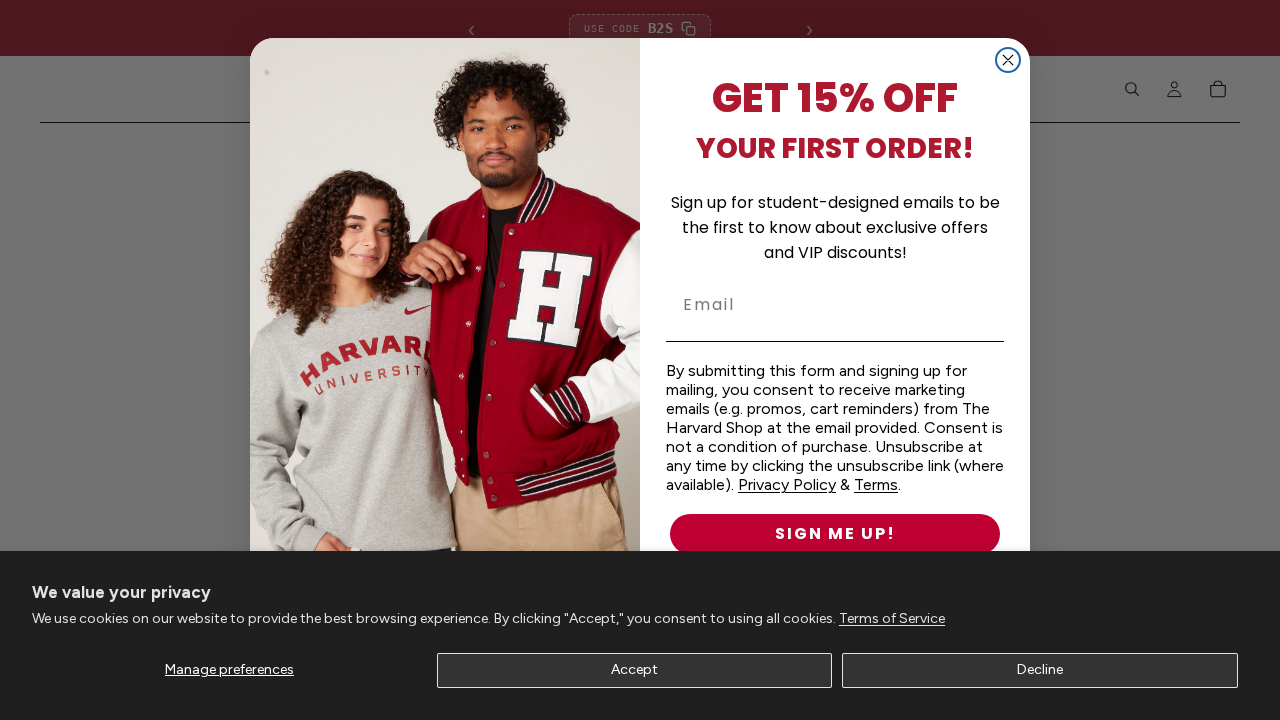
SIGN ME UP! (835, 533)
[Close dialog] (1008, 60)
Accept (634, 669)
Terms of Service (892, 618)
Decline (1040, 669)
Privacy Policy (787, 484)
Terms (876, 484)
